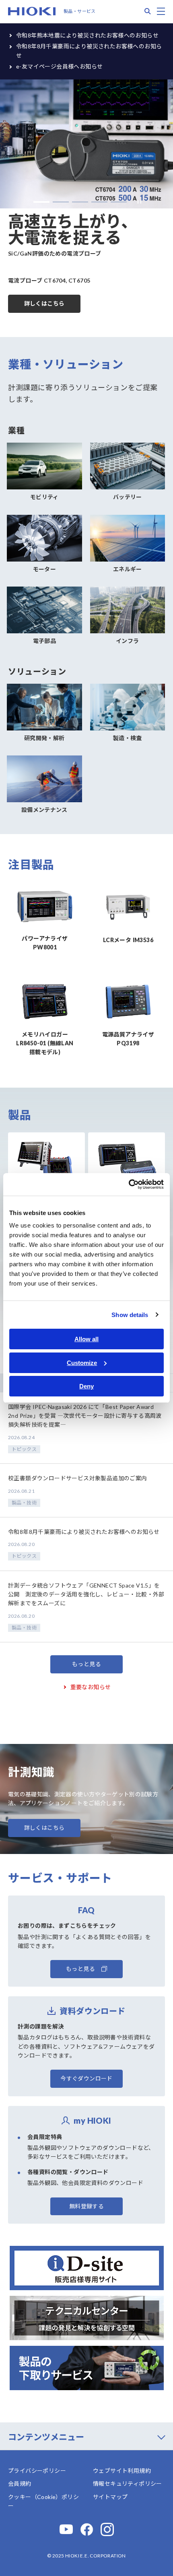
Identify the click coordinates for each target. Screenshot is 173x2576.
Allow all (86, 1339)
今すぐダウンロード (86, 2078)
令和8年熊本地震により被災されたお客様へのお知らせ (87, 35)
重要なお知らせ (91, 1687)
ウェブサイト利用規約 (122, 2471)
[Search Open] (148, 11)
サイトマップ (110, 2497)
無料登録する (86, 2206)
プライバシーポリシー (37, 2471)
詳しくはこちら (44, 303)
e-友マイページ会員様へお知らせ (59, 66)
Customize (82, 1363)
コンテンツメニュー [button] (46, 2437)
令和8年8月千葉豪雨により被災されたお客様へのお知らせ (89, 51)
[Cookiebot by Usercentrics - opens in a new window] (129, 1184)
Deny (86, 1386)
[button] (41, 202)
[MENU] (161, 11)
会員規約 (20, 2483)
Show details (130, 1315)
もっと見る (86, 1664)
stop (137, 202)
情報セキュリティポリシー (128, 2483)
